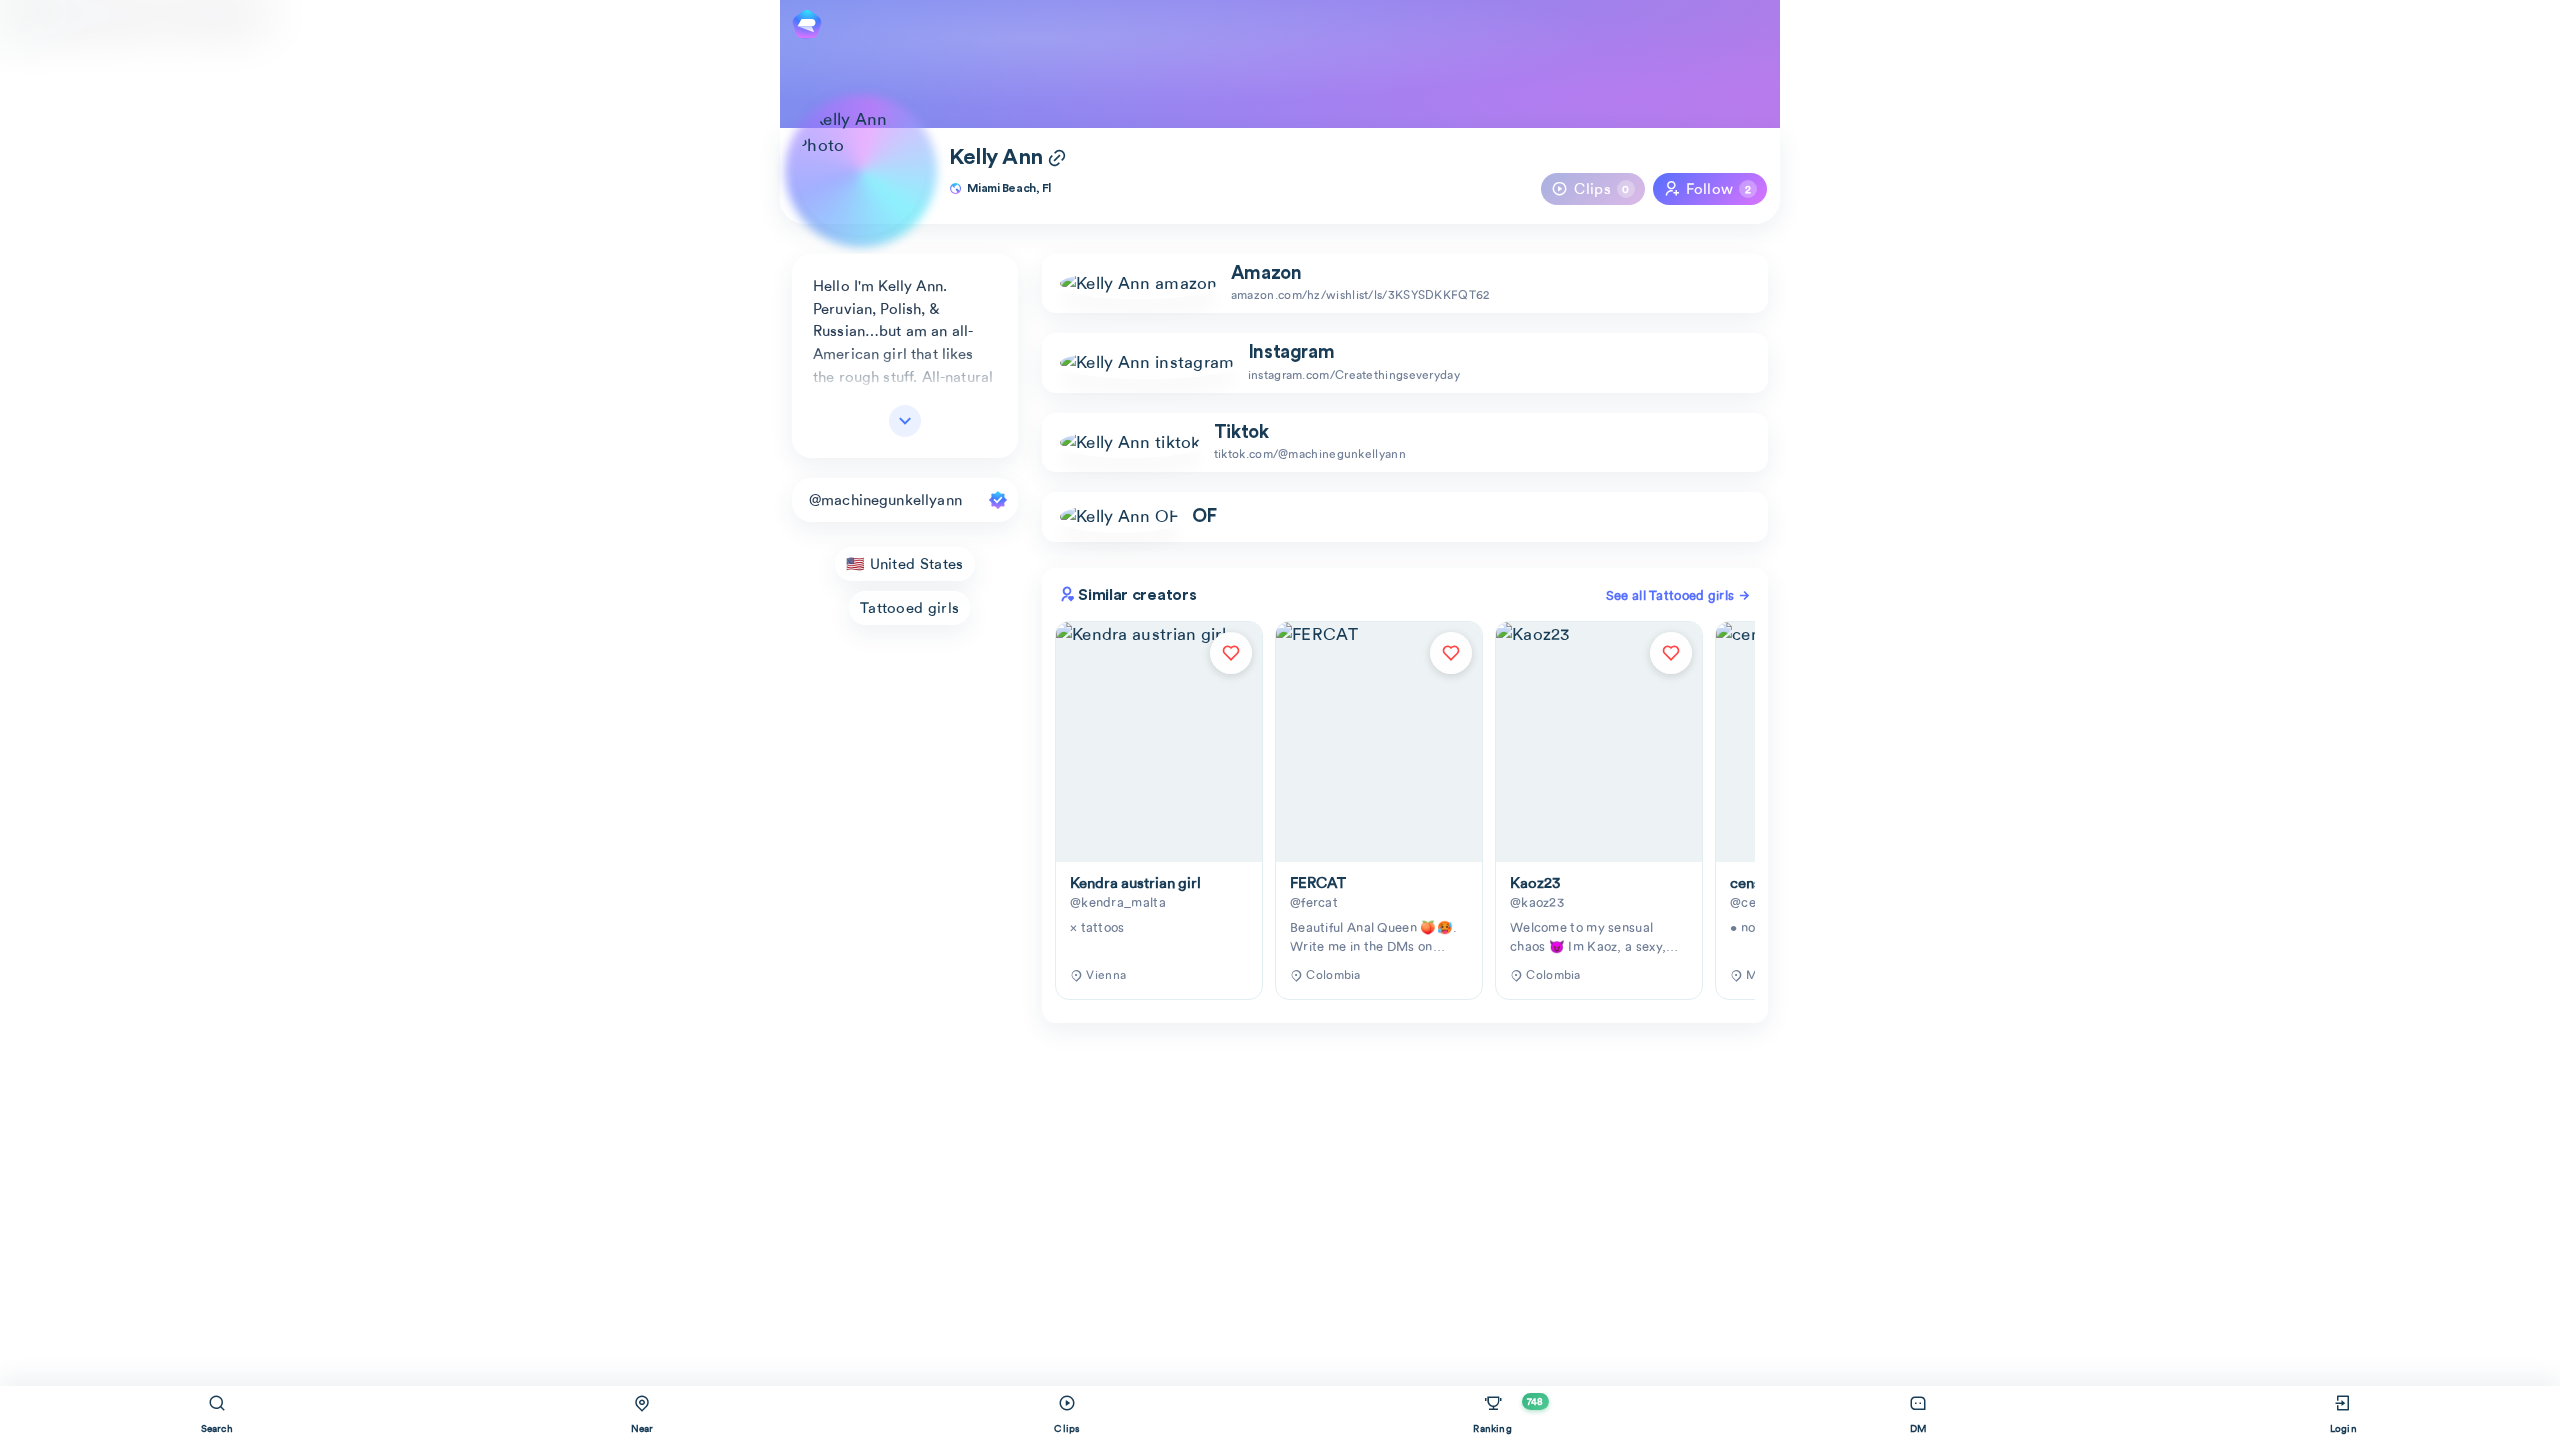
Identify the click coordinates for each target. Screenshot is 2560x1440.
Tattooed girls (909, 608)
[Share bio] (1057, 160)
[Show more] (905, 421)
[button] (1405, 517)
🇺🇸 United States (905, 564)
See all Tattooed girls (1672, 595)
